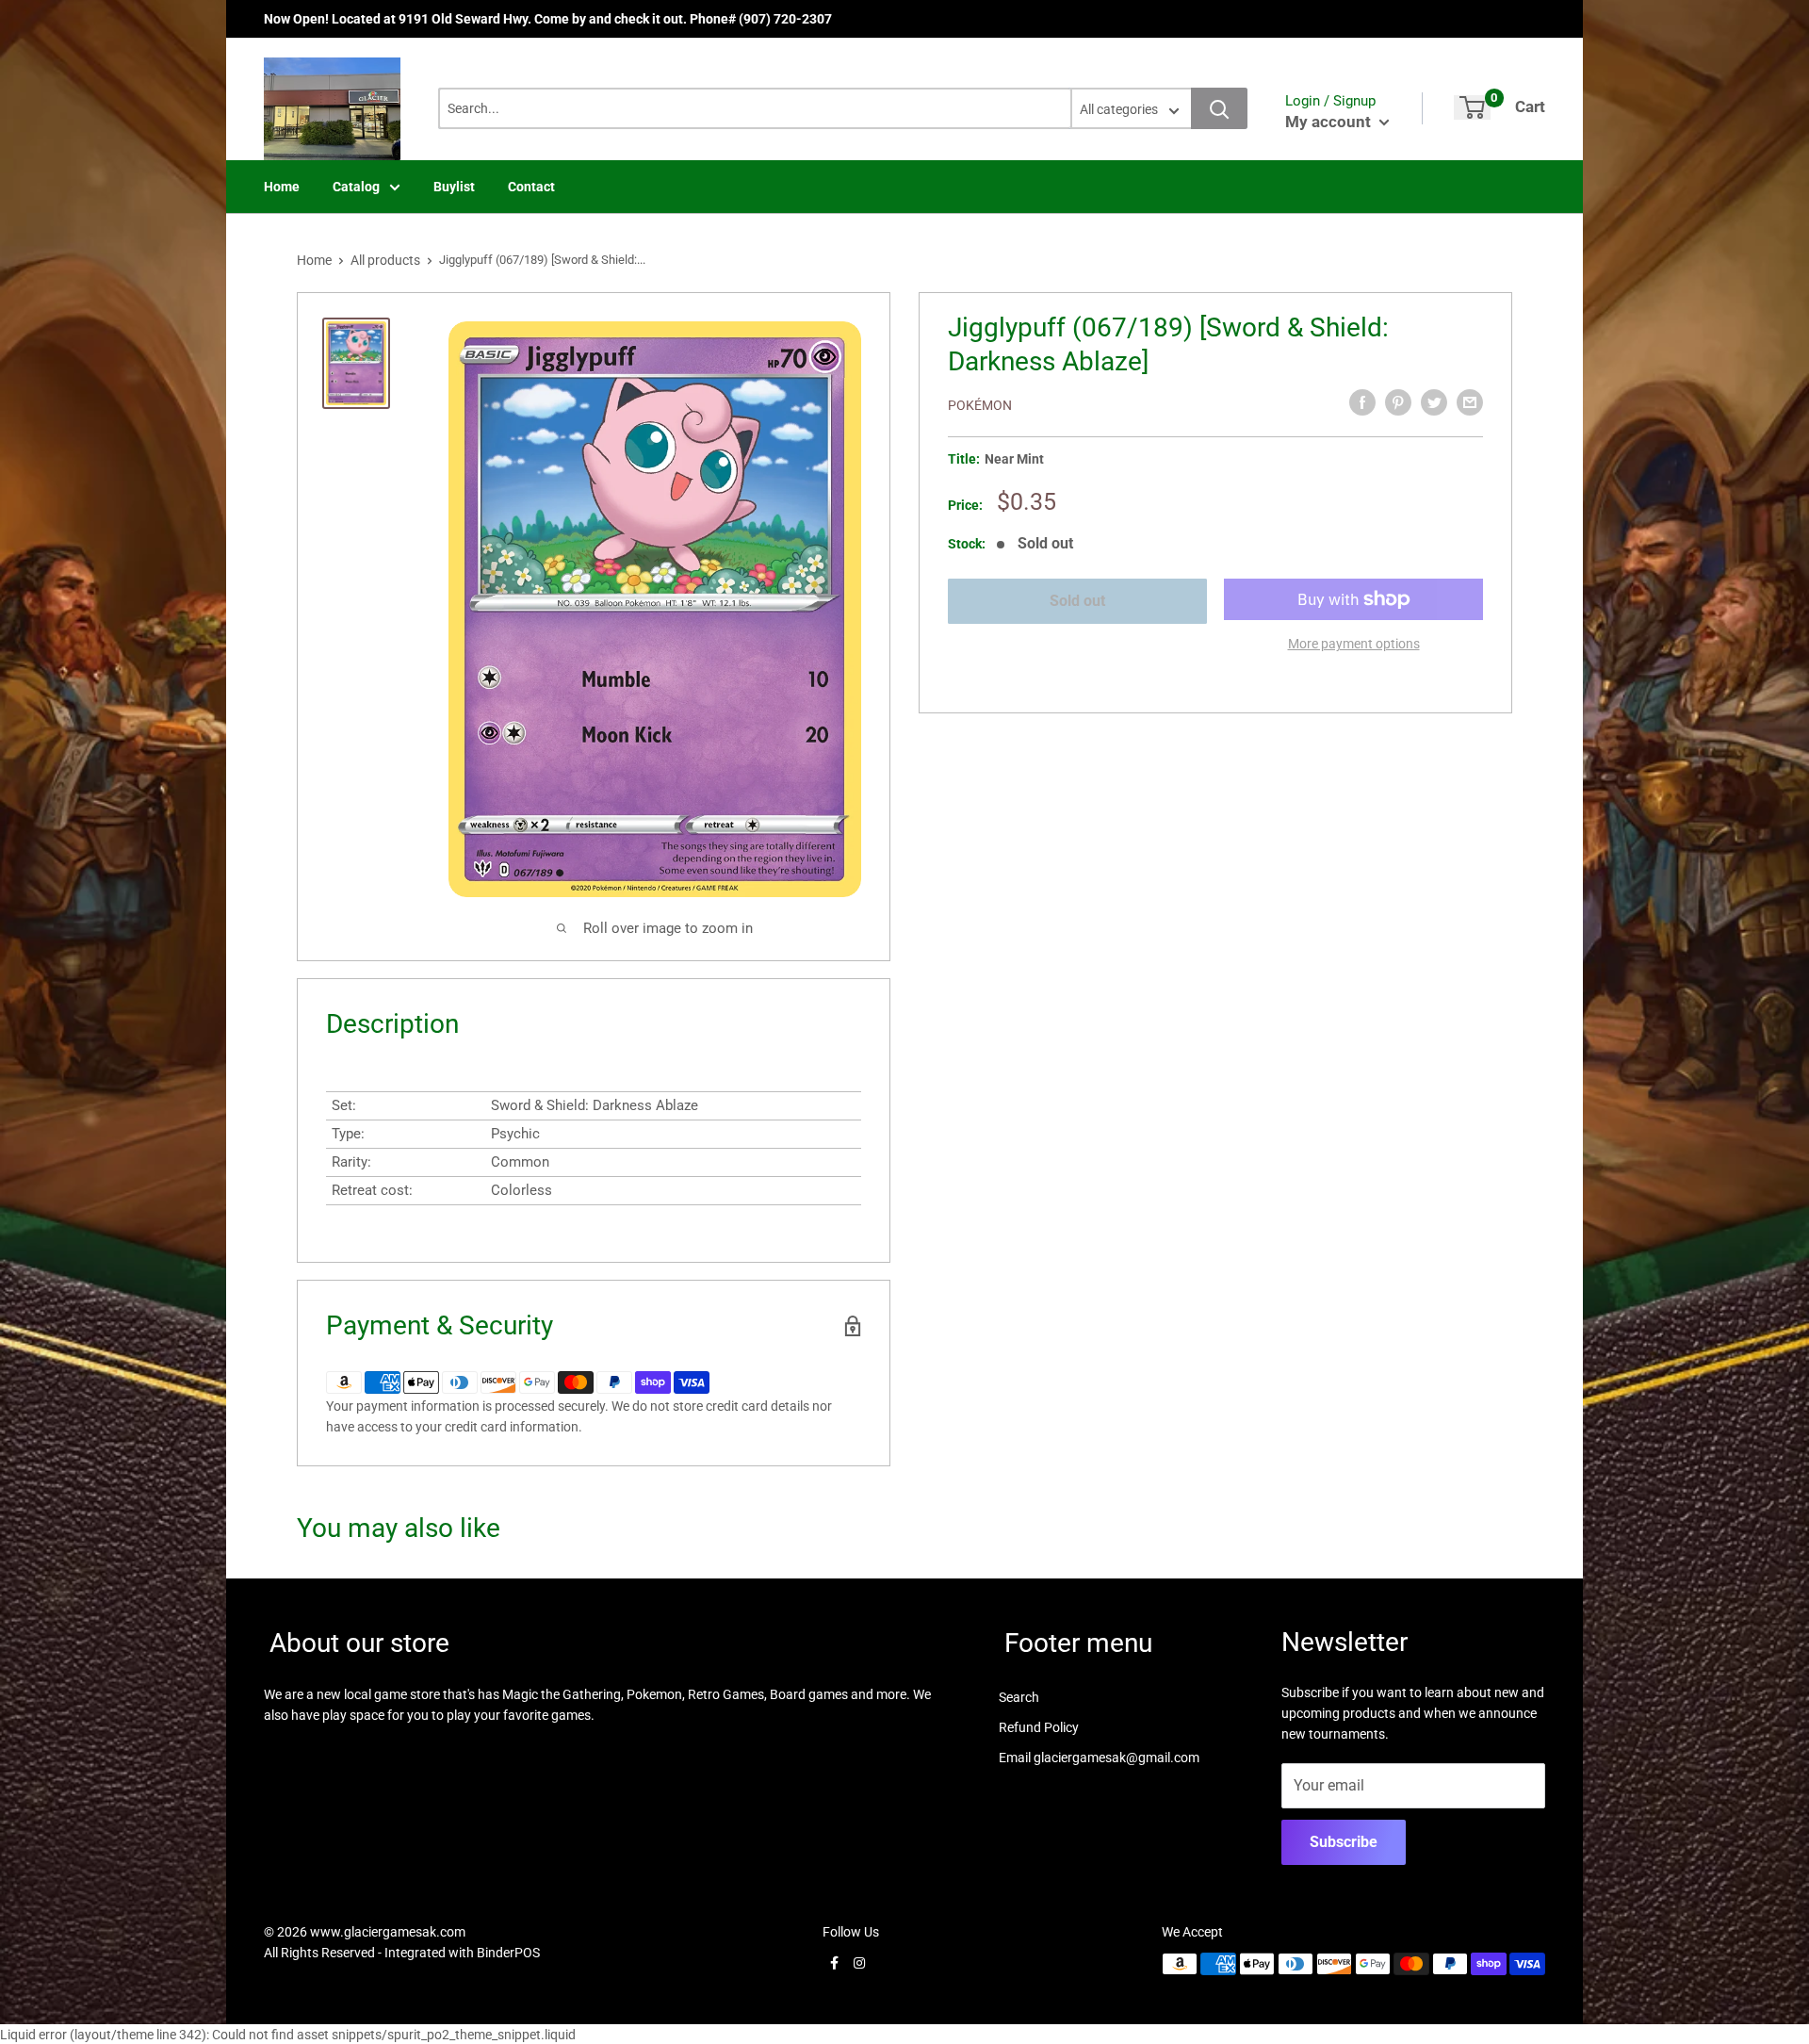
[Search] (1219, 108)
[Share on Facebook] (1362, 402)
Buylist (454, 187)
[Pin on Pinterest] (1398, 402)
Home (282, 187)
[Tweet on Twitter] (1434, 402)
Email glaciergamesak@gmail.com (1099, 1758)
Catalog (356, 187)
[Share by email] (1470, 402)
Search (1019, 1697)
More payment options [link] (1354, 644)
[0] (1472, 107)
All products (385, 260)
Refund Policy (1039, 1727)
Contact (531, 187)
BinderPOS (508, 1953)
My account (1330, 122)
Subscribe (1344, 1842)
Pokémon (980, 405)
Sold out (1077, 601)
